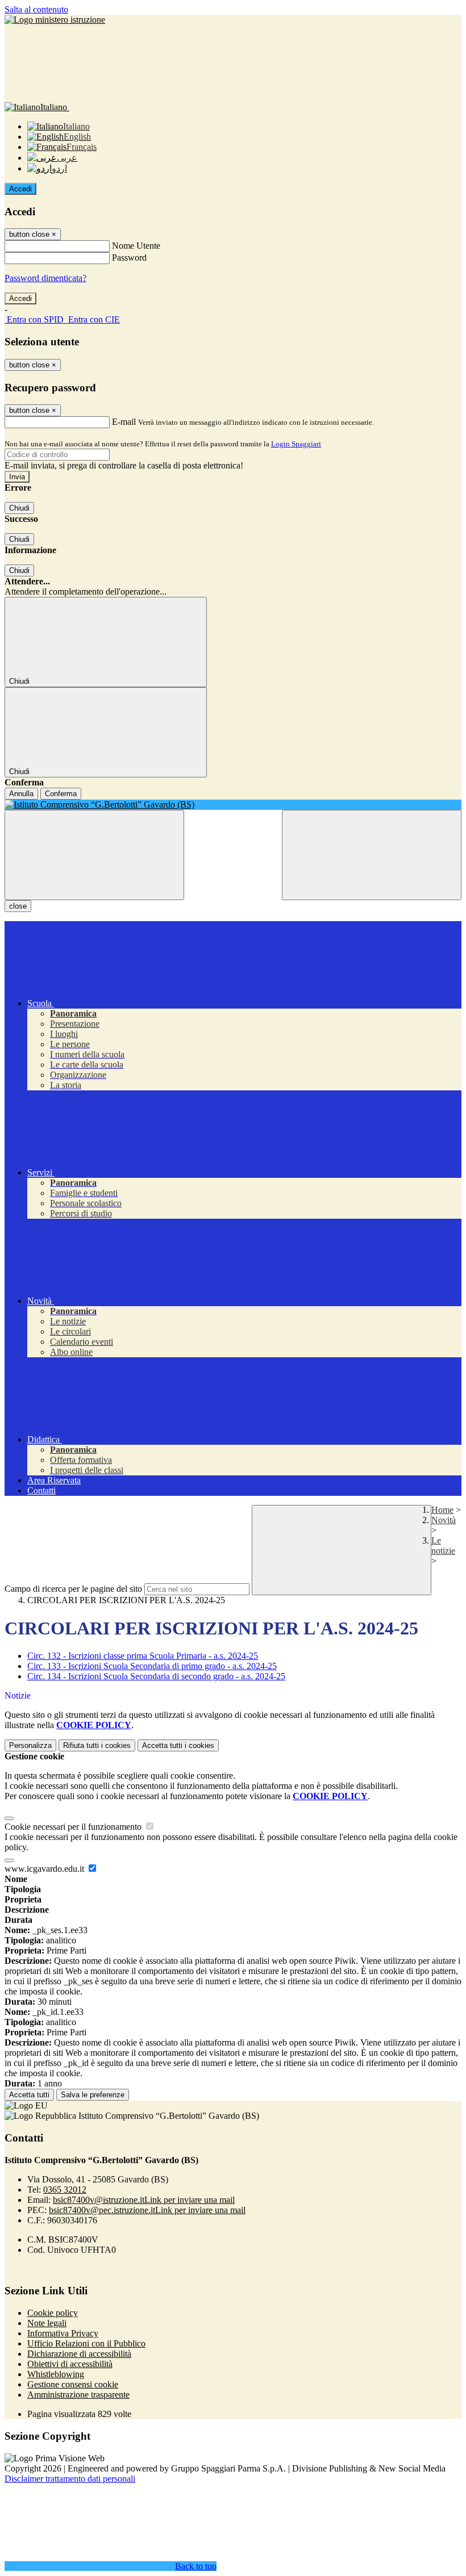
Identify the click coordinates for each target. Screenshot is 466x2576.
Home (442, 1510)
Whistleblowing (56, 2374)
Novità (444, 1520)
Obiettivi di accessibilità (70, 2364)
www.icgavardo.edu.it (45, 1869)
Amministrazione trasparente (78, 2395)
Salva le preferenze (93, 2095)
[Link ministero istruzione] (55, 20)
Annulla (21, 794)
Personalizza (30, 1745)
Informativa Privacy (63, 2333)
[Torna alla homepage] (233, 805)
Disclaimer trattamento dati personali (70, 2479)
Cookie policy (53, 2313)
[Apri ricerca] (372, 855)
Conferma (61, 794)
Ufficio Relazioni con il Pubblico (86, 2343)
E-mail (124, 422)
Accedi (20, 189)
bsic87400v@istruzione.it (144, 2200)
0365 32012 (65, 2190)
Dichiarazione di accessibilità (79, 2354)
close (18, 906)
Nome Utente (136, 246)
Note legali (47, 2323)
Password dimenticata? (45, 278)
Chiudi (19, 508)
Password (129, 258)
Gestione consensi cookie (73, 2384)
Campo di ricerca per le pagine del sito (73, 1589)
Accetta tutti (178, 1745)
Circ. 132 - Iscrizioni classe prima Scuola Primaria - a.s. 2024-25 (143, 1656)
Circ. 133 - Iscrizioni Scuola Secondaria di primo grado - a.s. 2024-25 (152, 1666)
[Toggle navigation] (94, 855)
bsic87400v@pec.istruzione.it (147, 2210)
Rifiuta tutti (97, 1745)
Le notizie (443, 1546)
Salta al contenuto (36, 9)
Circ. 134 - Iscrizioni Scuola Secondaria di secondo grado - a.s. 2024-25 (156, 1676)
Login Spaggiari (296, 444)
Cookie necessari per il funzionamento (74, 1827)
